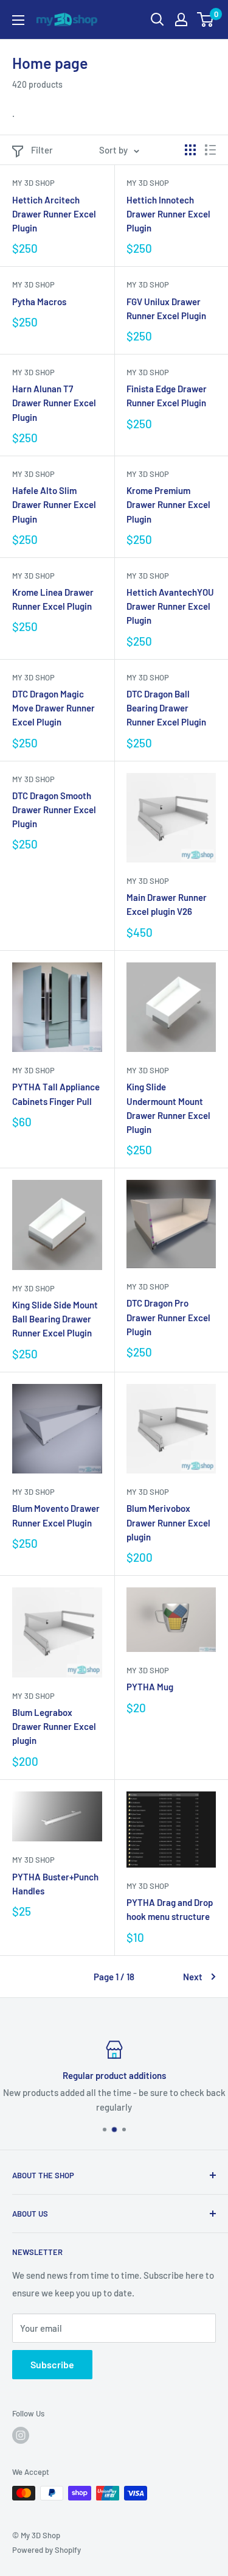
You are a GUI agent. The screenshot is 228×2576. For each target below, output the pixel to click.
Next (193, 1977)
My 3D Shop (33, 183)
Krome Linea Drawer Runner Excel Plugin (53, 599)
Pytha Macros (39, 302)
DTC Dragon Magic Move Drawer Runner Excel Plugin (54, 708)
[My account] (181, 19)
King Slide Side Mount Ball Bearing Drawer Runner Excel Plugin (55, 1319)
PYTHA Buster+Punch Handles (55, 1884)
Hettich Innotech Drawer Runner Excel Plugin (168, 214)
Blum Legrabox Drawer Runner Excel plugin (54, 1727)
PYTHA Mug (150, 1687)
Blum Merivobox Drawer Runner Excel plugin (168, 1523)
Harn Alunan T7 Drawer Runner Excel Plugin (54, 403)
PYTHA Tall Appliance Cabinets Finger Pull (56, 1094)
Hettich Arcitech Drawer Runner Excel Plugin (54, 214)
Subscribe (52, 2364)
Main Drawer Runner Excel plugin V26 (167, 904)
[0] (206, 19)
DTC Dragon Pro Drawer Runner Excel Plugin (168, 1317)
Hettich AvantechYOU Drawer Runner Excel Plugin (170, 606)
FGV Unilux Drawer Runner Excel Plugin (166, 309)
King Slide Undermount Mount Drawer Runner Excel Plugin (168, 1108)
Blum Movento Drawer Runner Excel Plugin (56, 1515)
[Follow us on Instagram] (21, 2435)
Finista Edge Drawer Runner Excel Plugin (167, 396)
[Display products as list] (210, 150)
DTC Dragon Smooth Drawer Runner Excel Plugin (54, 810)
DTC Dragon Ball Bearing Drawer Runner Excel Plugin (166, 708)
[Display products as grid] (190, 150)
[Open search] (157, 19)
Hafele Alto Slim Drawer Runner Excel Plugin (54, 505)
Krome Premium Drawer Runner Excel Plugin (168, 505)
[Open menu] (18, 20)
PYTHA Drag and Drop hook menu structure (170, 1909)
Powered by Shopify (47, 2550)
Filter (42, 150)
